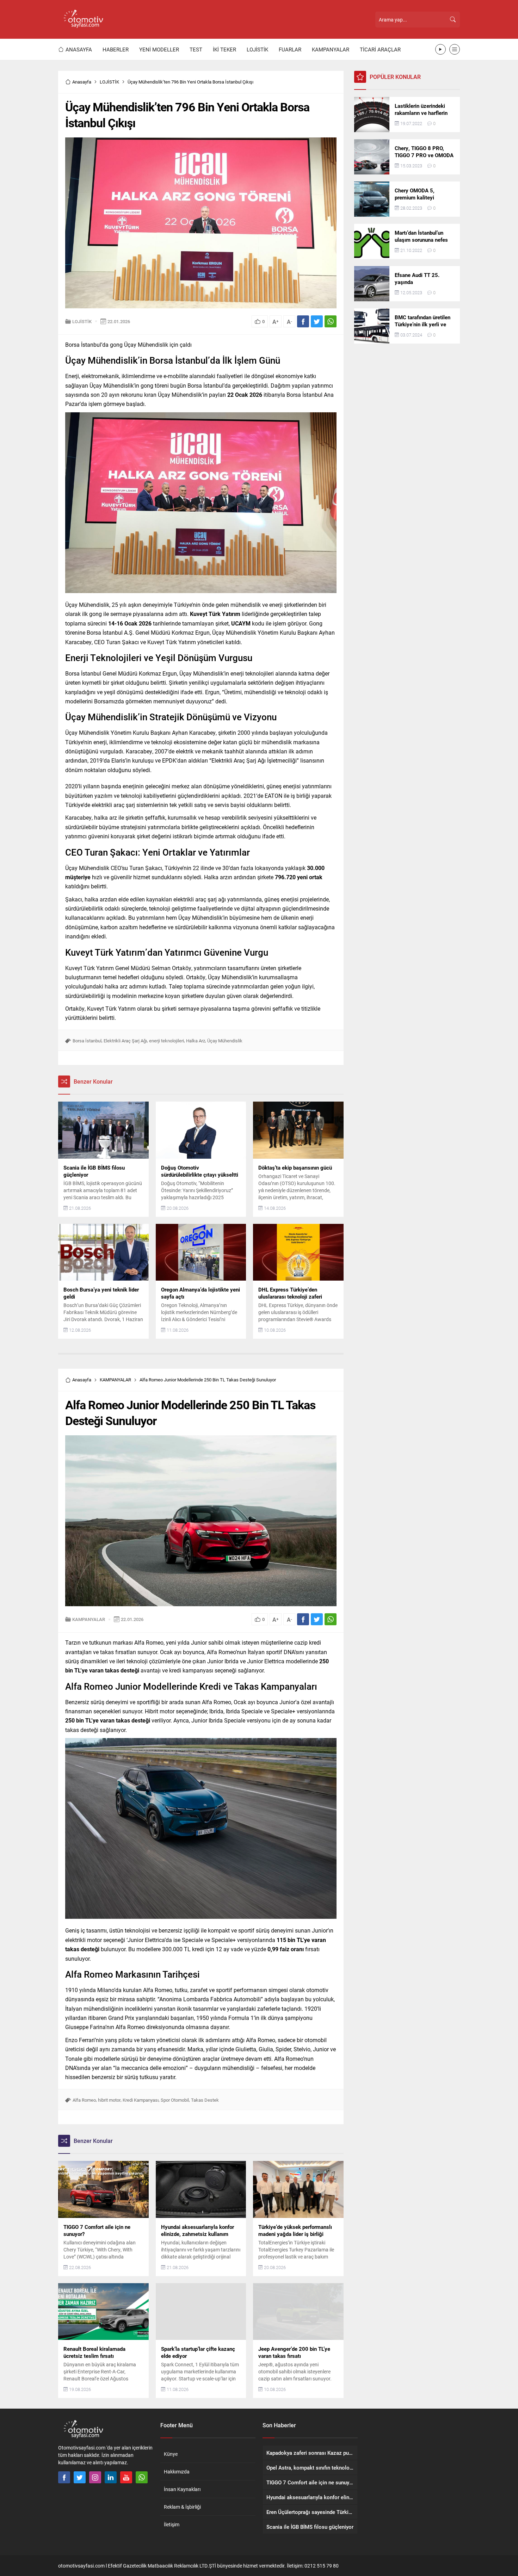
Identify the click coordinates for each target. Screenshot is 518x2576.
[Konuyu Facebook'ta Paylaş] (303, 321)
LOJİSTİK (109, 82)
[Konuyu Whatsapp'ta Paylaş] (331, 321)
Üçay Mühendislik (225, 1041)
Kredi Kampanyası (141, 2100)
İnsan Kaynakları (182, 2489)
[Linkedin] (111, 2477)
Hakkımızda (177, 2472)
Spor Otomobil (175, 2100)
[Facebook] (64, 2477)
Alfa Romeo (84, 2100)
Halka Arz (196, 1041)
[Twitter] (80, 2477)
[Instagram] (95, 2477)
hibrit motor (109, 2100)
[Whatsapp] (142, 2477)
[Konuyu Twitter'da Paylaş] (317, 321)
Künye (171, 2454)
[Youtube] (126, 2477)
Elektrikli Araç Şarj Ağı (125, 1041)
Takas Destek (205, 2100)
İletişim (172, 2524)
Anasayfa (82, 82)
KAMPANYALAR (115, 1380)
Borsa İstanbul (87, 1041)
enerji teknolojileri (166, 1041)
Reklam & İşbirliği (182, 2507)
